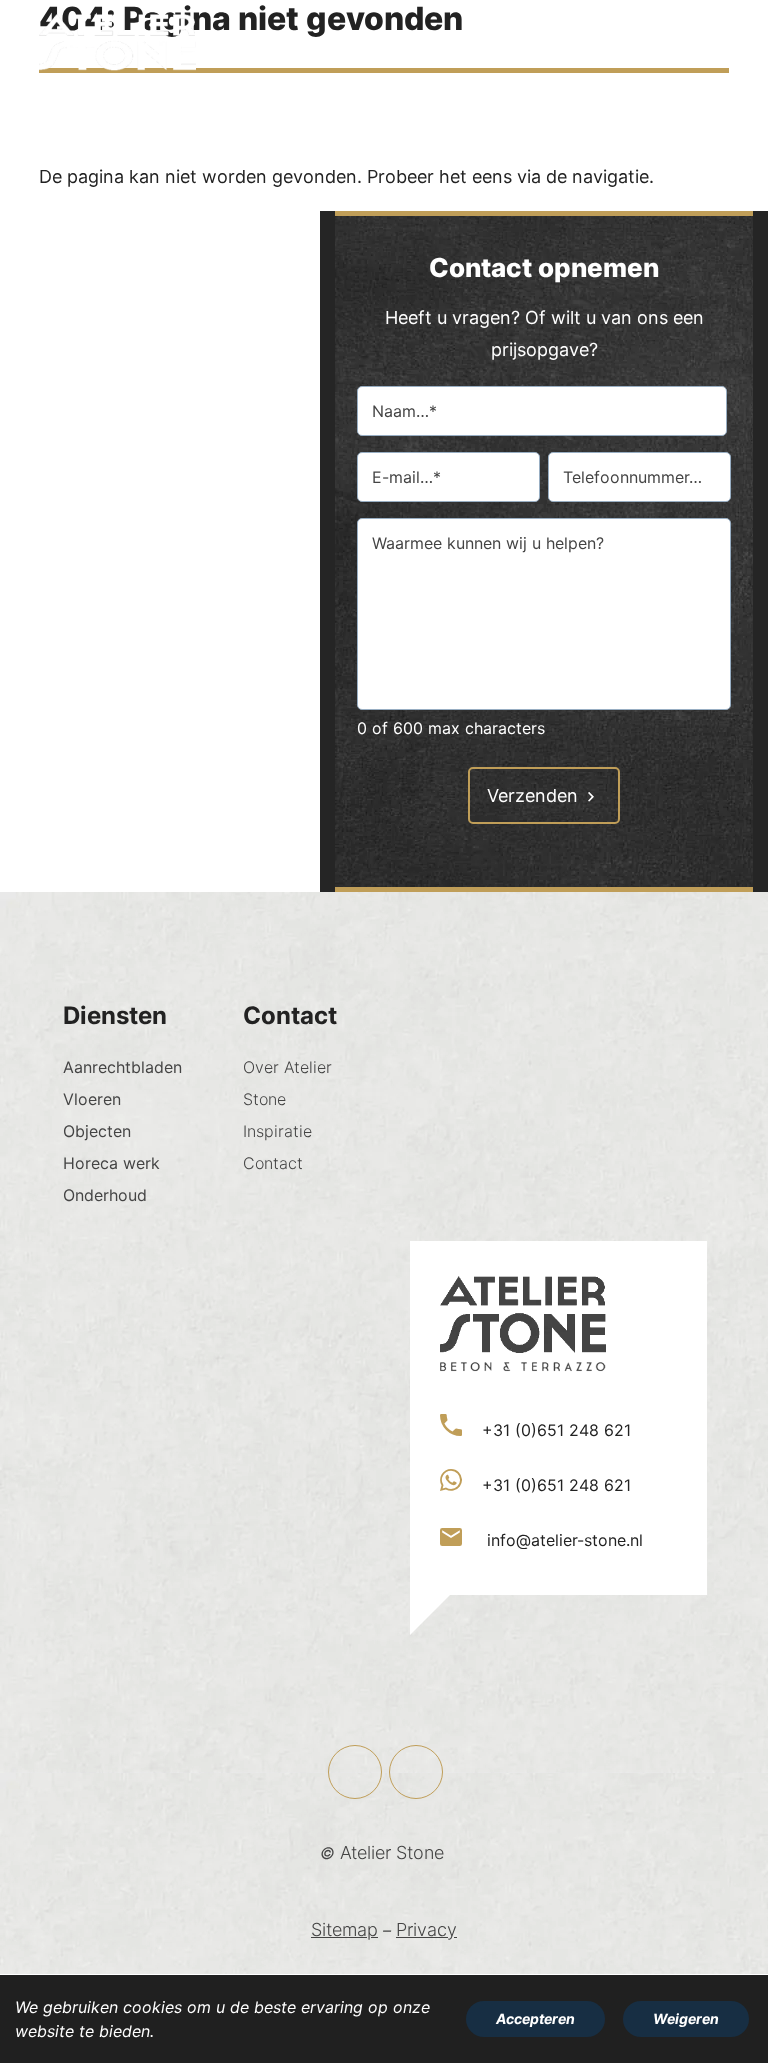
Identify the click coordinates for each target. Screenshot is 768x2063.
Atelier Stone (392, 1852)
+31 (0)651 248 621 (556, 1430)
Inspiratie (277, 1131)
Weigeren (686, 2018)
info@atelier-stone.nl (562, 1540)
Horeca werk (111, 1163)
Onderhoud (105, 1195)
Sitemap (344, 1929)
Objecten (97, 1131)
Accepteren (535, 2018)
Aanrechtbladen (122, 1067)
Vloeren (92, 1099)
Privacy (426, 1929)
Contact (273, 1163)
